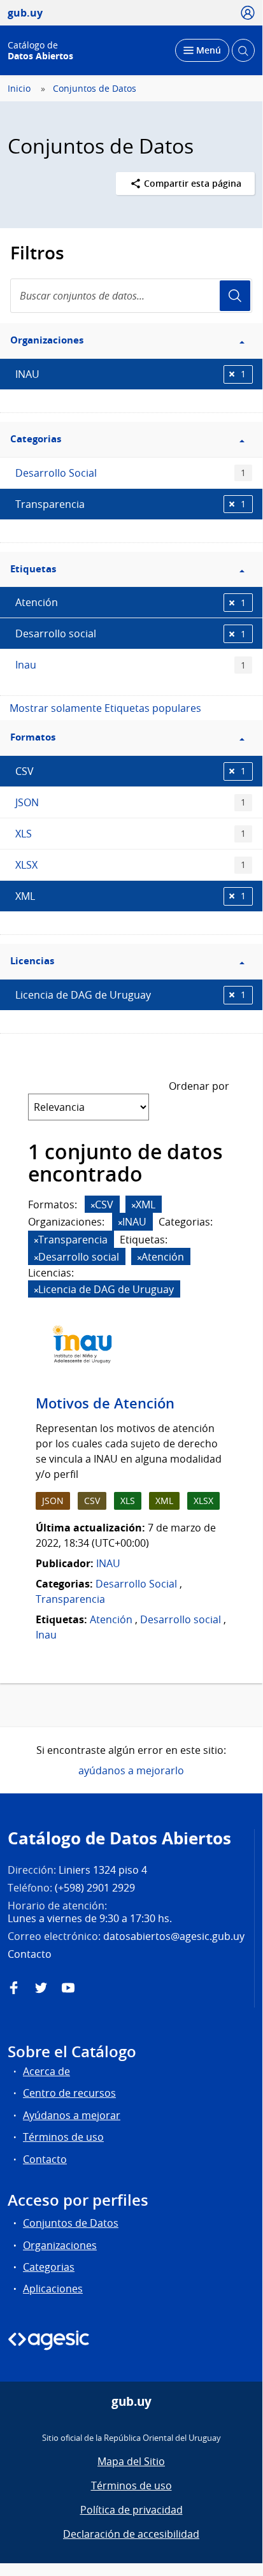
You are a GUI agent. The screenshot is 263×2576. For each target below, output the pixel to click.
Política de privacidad (131, 2510)
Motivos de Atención (105, 1403)
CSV (131, 771)
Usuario (235, 296)
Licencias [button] (32, 961)
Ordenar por (199, 1086)
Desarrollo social (131, 633)
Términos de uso (63, 2137)
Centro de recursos (69, 2093)
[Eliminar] (93, 1205)
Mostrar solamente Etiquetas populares (105, 708)
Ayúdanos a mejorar (72, 2115)
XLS (131, 834)
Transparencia (131, 504)
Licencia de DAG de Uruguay (131, 995)
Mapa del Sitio (131, 2461)
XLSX (131, 865)
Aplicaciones (53, 2289)
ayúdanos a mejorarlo (131, 1770)
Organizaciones (60, 2245)
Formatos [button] (33, 737)
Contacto (45, 2159)
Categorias (49, 2267)
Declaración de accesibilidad (131, 2534)
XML (131, 896)
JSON (131, 802)
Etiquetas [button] (33, 569)
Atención (131, 602)
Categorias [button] (36, 439)
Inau (131, 665)
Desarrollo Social (131, 473)
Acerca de (46, 2071)
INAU (131, 374)
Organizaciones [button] (47, 340)
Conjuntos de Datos (95, 89)
